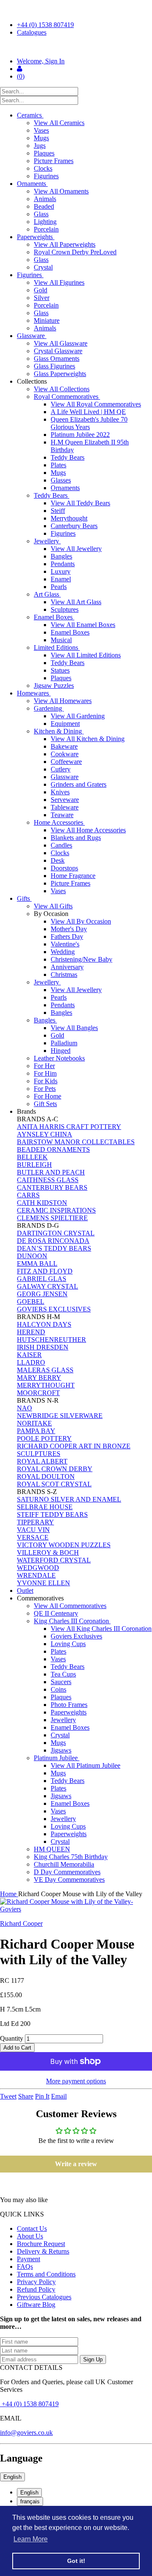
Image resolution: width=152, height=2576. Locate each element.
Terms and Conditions (46, 2274)
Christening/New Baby (81, 959)
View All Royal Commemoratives (96, 404)
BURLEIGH (34, 1165)
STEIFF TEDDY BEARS (52, 1514)
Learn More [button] (31, 2539)
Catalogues (32, 32)
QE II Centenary (56, 1613)
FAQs (25, 2267)
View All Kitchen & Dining (88, 739)
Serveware (65, 800)
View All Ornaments (61, 191)
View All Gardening (78, 716)
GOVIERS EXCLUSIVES (54, 1309)
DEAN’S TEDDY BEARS (54, 1248)
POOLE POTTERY (44, 1438)
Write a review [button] (76, 2164)
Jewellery (47, 541)
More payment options (76, 2081)
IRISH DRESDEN (43, 1347)
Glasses (61, 480)
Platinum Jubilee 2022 (80, 435)
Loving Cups (68, 1644)
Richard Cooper (21, 1923)
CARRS (28, 1195)
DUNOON (32, 1256)
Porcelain (46, 229)
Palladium (64, 1043)
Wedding (63, 952)
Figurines (46, 176)
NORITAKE (34, 1423)
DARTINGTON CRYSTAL (56, 1233)
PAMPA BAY (36, 1431)
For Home (47, 1096)
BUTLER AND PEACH (51, 1172)
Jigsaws (61, 1750)
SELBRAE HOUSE (45, 1507)
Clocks (43, 168)
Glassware (32, 336)
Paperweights (36, 237)
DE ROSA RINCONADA (53, 1241)
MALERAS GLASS (45, 1370)
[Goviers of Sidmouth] (76, 47)
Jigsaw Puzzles (54, 686)
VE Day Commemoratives (69, 1880)
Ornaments (32, 184)
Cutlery (61, 769)
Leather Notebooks (59, 1058)
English (12, 2477)
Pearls (59, 587)
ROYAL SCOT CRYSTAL (54, 1484)
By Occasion (52, 914)
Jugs (40, 146)
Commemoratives (41, 1598)
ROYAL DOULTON (46, 1476)
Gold (41, 290)
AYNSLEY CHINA (45, 1134)
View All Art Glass (76, 602)
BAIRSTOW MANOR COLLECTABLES (76, 1142)
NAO (24, 1408)
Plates (58, 465)
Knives (60, 792)
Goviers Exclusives (76, 1636)
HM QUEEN (52, 1849)
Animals (45, 199)
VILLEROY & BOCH (48, 1552)
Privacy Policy (36, 2282)
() (21, 76)
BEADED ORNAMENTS (53, 1149)
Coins (58, 1689)
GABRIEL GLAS (42, 1279)
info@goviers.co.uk (26, 2433)
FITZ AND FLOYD (45, 1271)
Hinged (61, 1051)
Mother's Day (69, 929)
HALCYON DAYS (44, 1324)
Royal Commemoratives (67, 397)
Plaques (44, 153)
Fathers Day (67, 936)
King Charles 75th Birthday (71, 1857)
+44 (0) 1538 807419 (45, 25)
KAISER (29, 1355)
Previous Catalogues (44, 2297)
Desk (58, 860)
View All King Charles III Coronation (101, 1629)
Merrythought (69, 518)
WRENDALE (36, 1575)
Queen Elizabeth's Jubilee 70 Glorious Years (89, 423)
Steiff (58, 511)
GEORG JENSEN (42, 1294)
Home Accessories (59, 822)
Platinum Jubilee (57, 1758)
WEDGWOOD (38, 1568)
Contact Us (32, 2228)
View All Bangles (74, 1028)
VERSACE (33, 1537)
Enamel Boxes (54, 617)
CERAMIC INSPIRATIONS (56, 1210)
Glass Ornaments (57, 358)
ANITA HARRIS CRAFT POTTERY (69, 1127)
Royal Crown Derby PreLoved (75, 252)
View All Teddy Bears (80, 503)
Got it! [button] (76, 2561)
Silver (42, 298)
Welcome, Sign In (41, 61)
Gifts (24, 898)
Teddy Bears (68, 457)
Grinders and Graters (79, 784)
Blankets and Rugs (76, 838)
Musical (61, 640)
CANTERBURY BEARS (52, 1187)
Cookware (65, 754)
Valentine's (65, 944)
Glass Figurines (54, 366)
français (30, 2501)
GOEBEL (31, 1302)
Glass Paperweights (60, 374)
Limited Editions (57, 647)
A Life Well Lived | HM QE (88, 412)
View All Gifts (53, 906)
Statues (60, 670)
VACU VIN (33, 1530)
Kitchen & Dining (59, 731)
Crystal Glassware (58, 351)
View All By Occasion (81, 921)
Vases (41, 130)
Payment (28, 2259)
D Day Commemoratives (67, 1872)
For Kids (46, 1081)
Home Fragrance (73, 876)
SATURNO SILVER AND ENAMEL (69, 1499)
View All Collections (62, 389)
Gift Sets (45, 1104)
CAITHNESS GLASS (48, 1180)
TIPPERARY (35, 1522)
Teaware (62, 815)
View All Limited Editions (86, 655)
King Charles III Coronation (72, 1621)
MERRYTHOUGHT (46, 1385)
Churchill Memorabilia (64, 1864)
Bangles (61, 556)
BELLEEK (32, 1157)
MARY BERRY (39, 1378)
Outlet (25, 1591)
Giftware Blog (36, 2305)
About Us (30, 2236)
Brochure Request (41, 2244)
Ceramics (30, 115)
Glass (41, 214)
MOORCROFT (38, 1393)
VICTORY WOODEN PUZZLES (64, 1545)
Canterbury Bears (74, 526)
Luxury (61, 571)
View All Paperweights (65, 244)
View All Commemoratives (70, 1606)
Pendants (63, 564)
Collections (33, 381)
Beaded (44, 206)
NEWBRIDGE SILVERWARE (60, 1416)
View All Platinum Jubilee (85, 1765)
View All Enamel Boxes (83, 625)
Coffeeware (66, 762)
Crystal (43, 267)
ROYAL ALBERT (42, 1461)
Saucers (61, 1682)
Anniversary (67, 967)
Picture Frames (54, 161)
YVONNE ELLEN (43, 1583)
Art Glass (47, 594)
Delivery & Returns (43, 2251)
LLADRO (31, 1362)
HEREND (31, 1332)
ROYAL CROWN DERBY (55, 1469)
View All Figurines (59, 282)
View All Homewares (63, 701)
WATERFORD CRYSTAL (54, 1560)
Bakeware (64, 746)
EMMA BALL (37, 1263)
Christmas (64, 975)
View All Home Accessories (88, 830)
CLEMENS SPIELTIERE (52, 1218)
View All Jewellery (76, 549)
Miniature (47, 320)
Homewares (34, 693)
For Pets (45, 1089)
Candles (61, 845)
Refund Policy (36, 2289)
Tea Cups (63, 1674)
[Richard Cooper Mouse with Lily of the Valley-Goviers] (76, 1905)
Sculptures (65, 609)
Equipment (65, 724)
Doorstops (64, 868)
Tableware (65, 807)
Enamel (61, 579)
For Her (44, 1066)
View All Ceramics (59, 123)
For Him (45, 1073)
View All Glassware (61, 343)
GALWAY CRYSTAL (47, 1286)
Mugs (41, 138)
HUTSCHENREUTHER (52, 1340)
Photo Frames (69, 1705)
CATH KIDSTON (42, 1203)
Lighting (45, 222)
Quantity (12, 2038)
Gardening (49, 708)
